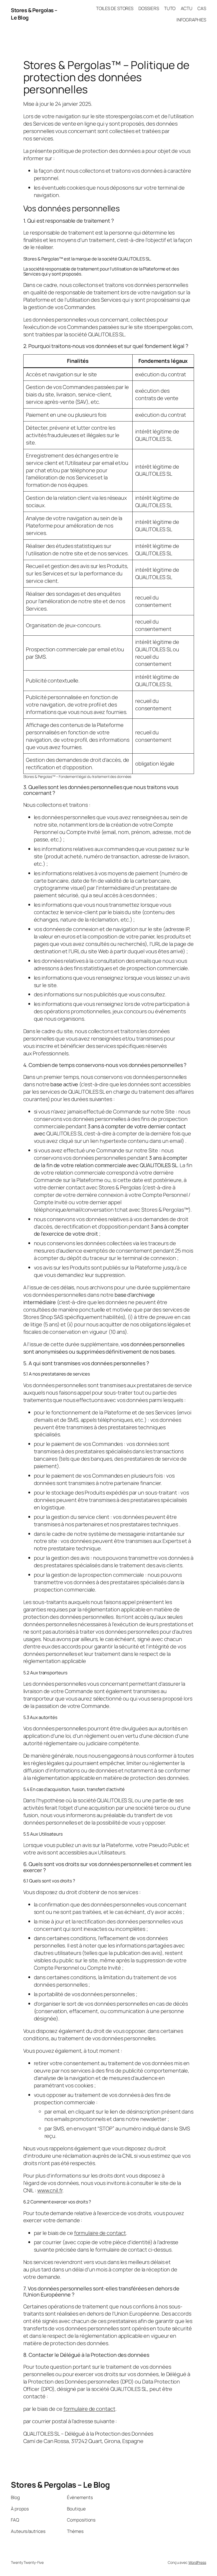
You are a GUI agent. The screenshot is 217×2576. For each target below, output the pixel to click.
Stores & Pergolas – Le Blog (60, 2485)
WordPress (197, 2562)
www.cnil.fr (50, 2190)
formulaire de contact (100, 2233)
